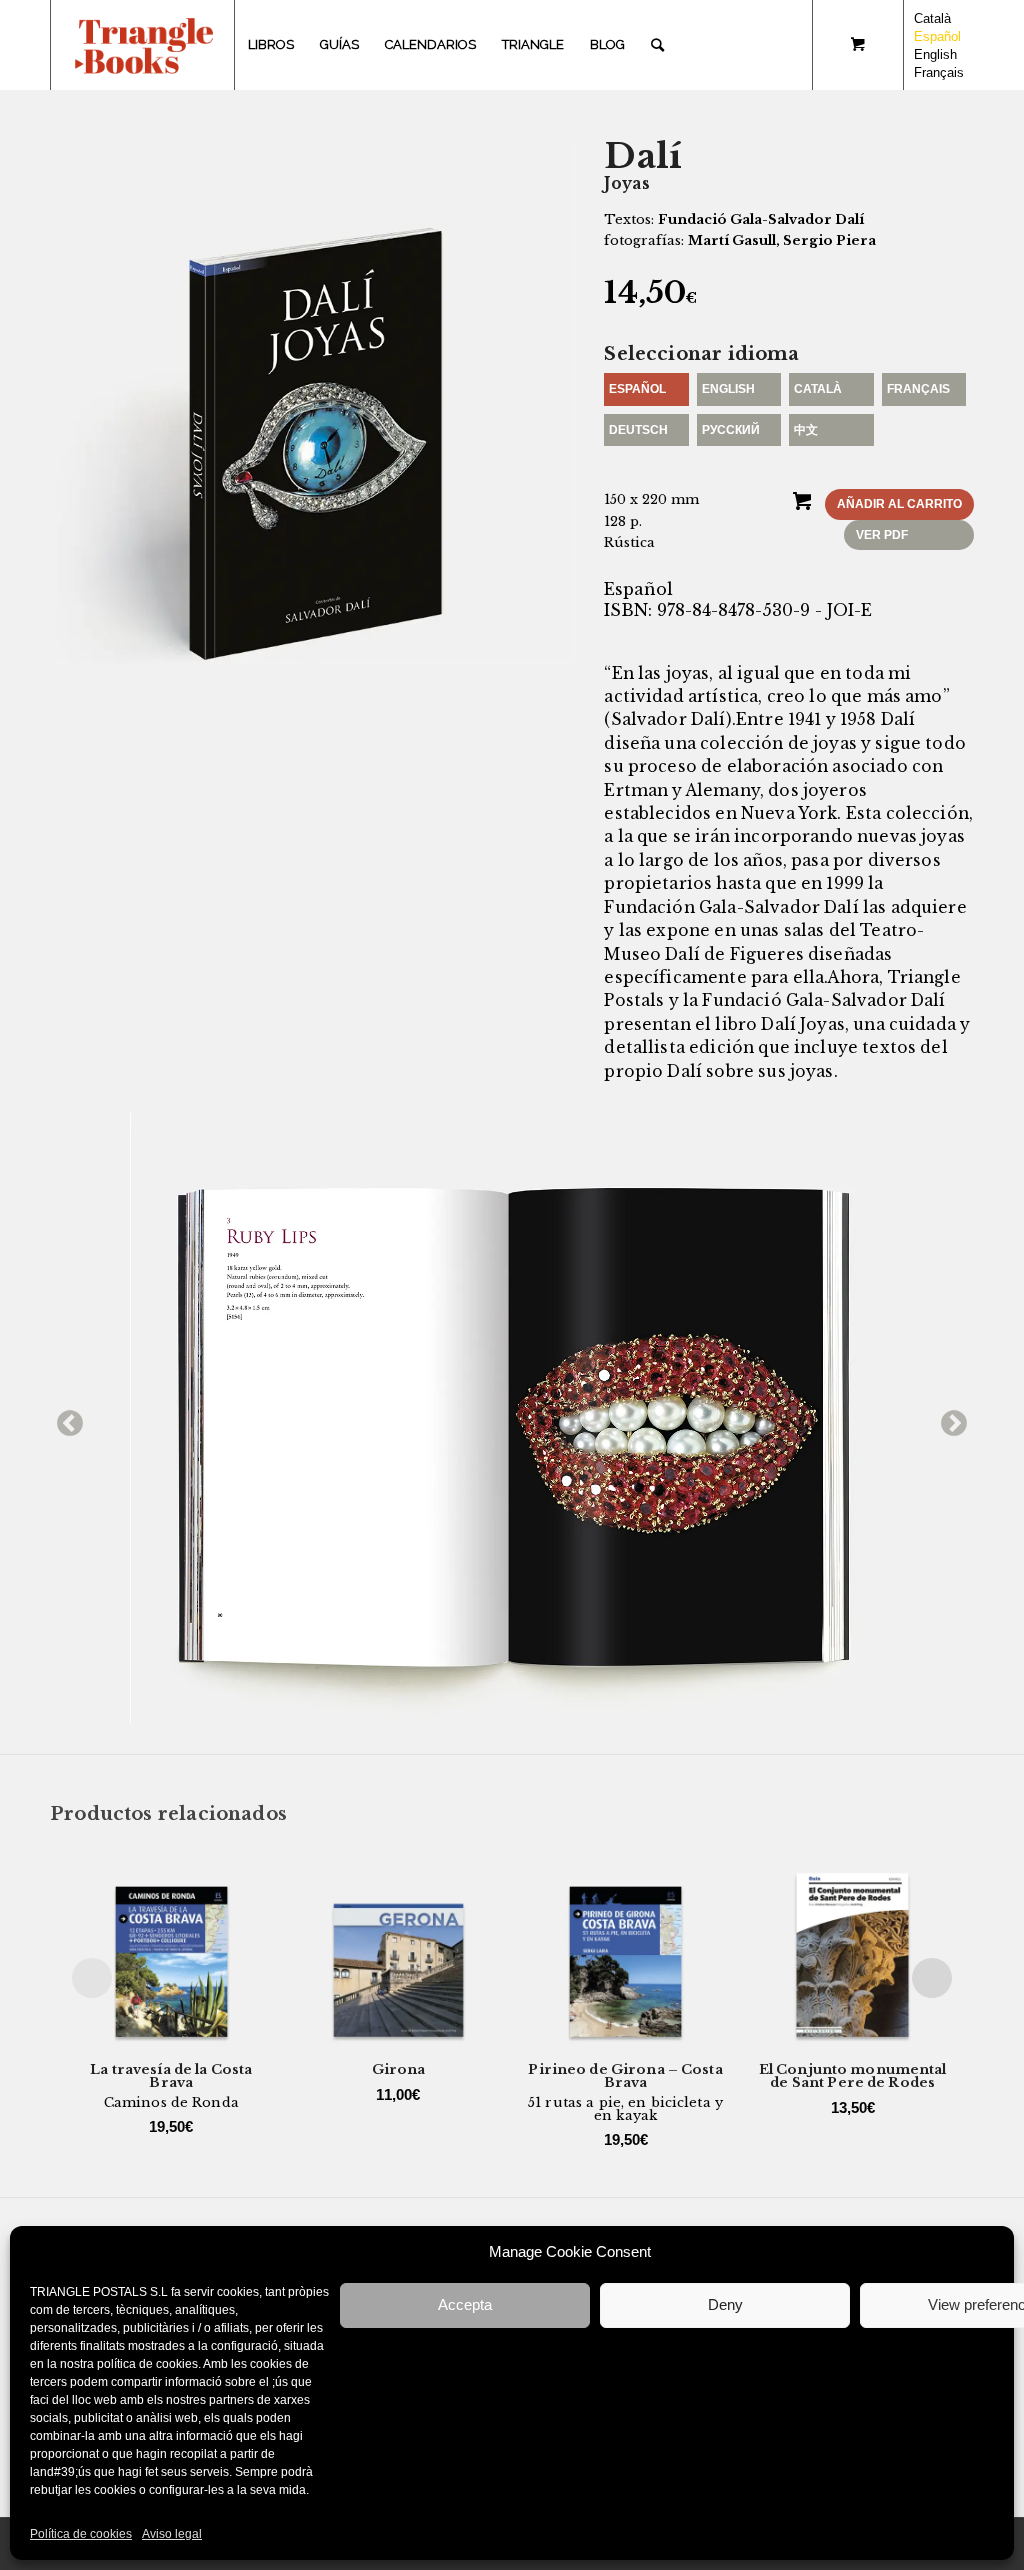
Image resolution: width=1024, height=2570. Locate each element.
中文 (806, 430)
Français (918, 389)
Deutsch (638, 430)
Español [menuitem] (937, 36)
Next (949, 1419)
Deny (725, 2304)
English (728, 389)
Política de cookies (81, 2534)
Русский (731, 430)
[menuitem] (271, 45)
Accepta (465, 2304)
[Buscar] (657, 45)
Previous (65, 1419)
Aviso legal (172, 2534)
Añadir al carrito (899, 504)
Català (818, 389)
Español (637, 389)
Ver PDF (882, 535)
